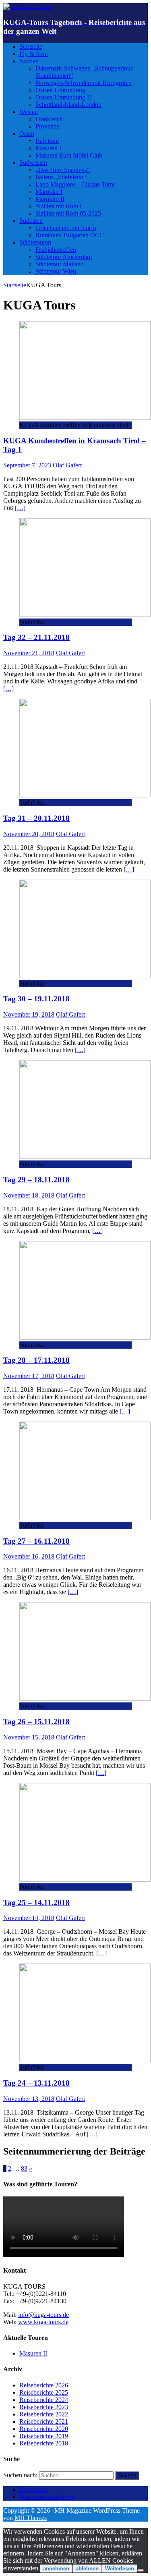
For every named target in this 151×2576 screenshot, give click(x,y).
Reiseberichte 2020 (44, 2429)
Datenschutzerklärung (47, 2497)
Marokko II (50, 199)
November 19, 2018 (29, 1014)
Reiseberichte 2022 (44, 2414)
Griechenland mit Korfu (66, 228)
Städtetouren (35, 242)
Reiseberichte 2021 (44, 2421)
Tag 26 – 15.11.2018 (36, 1722)
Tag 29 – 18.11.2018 (36, 1180)
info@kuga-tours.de (43, 2315)
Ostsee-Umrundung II (63, 97)
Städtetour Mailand (60, 264)
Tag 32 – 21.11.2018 (36, 637)
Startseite (31, 47)
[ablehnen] (141, 2570)
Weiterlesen (120, 2569)
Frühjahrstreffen (56, 250)
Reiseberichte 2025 (44, 2392)
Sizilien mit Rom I (59, 206)
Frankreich (49, 119)
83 (24, 2168)
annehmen (56, 2569)
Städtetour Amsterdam (64, 257)
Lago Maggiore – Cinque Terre (75, 184)
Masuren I (48, 148)
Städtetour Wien (56, 271)
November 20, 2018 (29, 834)
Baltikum (47, 141)
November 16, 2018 (29, 1556)
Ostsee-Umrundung (60, 90)
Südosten (31, 221)
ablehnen (87, 2569)
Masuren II (33, 2353)
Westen (29, 112)
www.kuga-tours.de (43, 2322)
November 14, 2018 (29, 1918)
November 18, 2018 (29, 1195)
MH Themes (31, 2518)
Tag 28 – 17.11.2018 (36, 1360)
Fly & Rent (34, 54)
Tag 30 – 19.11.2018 (36, 999)
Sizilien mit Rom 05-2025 (68, 213)
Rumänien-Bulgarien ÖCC (70, 235)
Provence (47, 126)
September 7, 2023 (27, 465)
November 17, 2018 (29, 1376)
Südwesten (33, 163)
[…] (20, 508)
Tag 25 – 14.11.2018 (36, 1902)
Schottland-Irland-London (68, 105)
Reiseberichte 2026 (44, 2385)
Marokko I (49, 192)
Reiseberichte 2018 (44, 2443)
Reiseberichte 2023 (44, 2407)
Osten (27, 134)
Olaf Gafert (67, 465)
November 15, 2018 (29, 1737)
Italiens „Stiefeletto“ (61, 177)
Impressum (33, 2490)
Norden (29, 61)
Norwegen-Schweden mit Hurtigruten (84, 83)
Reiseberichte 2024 (44, 2400)
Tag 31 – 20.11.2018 (36, 818)
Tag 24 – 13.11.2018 (36, 2083)
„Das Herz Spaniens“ (63, 170)
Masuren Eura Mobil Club (69, 155)
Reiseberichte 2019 (44, 2436)
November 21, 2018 (29, 653)
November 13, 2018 (29, 2099)
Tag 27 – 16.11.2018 (36, 1541)
